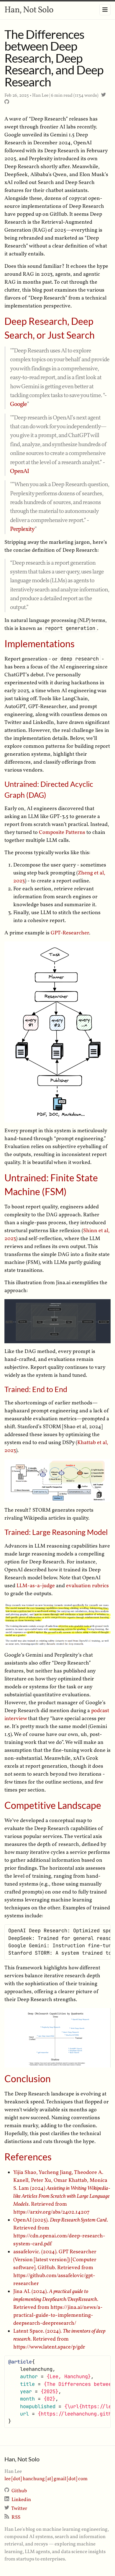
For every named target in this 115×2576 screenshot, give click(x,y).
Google (18, 404)
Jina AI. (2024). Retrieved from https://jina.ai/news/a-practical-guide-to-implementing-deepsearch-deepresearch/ (58, 2307)
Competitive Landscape (53, 1805)
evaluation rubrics (87, 1586)
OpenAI (19, 471)
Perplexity (22, 529)
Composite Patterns (62, 833)
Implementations (40, 644)
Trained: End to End (36, 1389)
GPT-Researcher (70, 933)
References (28, 2157)
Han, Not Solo (29, 10)
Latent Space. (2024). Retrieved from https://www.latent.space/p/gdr (59, 2339)
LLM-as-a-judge (36, 1586)
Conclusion (28, 2079)
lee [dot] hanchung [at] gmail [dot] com (46, 2479)
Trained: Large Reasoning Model (56, 1532)
